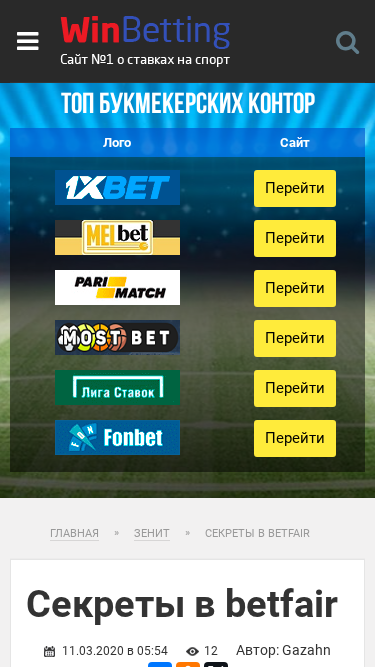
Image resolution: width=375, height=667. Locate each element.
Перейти (295, 188)
